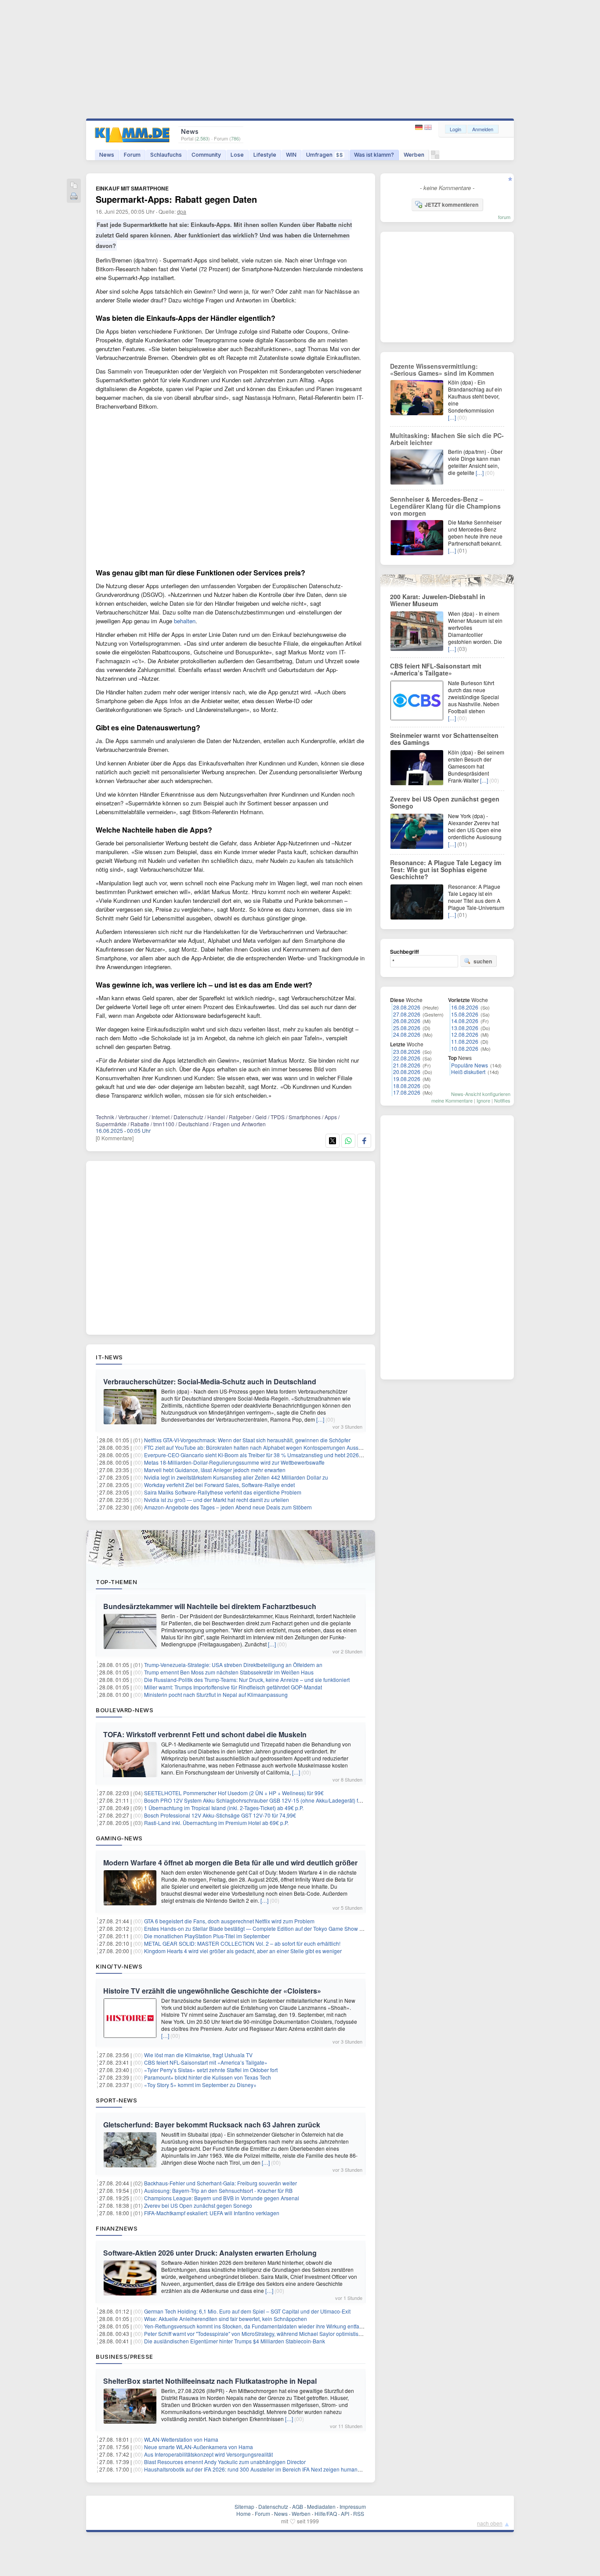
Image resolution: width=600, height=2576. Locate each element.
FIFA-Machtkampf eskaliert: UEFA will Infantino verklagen (212, 2213)
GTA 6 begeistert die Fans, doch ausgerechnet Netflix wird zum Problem (229, 1921)
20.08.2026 (407, 1072)
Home (244, 2513)
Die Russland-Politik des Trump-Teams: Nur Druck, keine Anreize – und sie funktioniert (247, 1680)
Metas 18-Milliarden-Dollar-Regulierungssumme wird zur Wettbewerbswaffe (234, 1462)
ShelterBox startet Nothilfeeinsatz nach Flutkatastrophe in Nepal (210, 2381)
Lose (237, 155)
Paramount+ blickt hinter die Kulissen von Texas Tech (208, 2077)
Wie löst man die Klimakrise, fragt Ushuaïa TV (198, 2055)
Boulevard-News (125, 1710)
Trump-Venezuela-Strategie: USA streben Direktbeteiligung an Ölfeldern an (233, 1665)
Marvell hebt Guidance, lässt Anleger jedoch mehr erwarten (215, 1470)
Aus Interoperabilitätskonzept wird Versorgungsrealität (208, 2454)
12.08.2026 (465, 1034)
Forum (132, 155)
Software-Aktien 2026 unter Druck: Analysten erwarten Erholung (210, 2253)
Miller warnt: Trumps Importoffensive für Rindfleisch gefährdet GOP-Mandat (233, 1687)
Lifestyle (265, 155)
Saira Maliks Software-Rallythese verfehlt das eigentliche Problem (223, 1492)
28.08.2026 (407, 1007)
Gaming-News (119, 1838)
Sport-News (116, 2100)
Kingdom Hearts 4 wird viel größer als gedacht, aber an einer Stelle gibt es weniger (243, 1951)
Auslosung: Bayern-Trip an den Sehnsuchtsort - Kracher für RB (218, 2190)
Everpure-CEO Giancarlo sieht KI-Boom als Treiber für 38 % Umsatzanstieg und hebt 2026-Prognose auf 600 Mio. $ (282, 1455)
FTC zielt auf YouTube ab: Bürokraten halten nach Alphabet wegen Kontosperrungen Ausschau (257, 1447)
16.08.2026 (465, 1007)
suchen (483, 961)
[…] (320, 1419)
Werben (414, 155)
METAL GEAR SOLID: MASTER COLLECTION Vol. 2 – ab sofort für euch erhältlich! (242, 1943)
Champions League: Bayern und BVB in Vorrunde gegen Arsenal (222, 2198)
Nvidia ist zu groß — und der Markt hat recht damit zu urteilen (217, 1500)
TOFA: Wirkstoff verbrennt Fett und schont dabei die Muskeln (205, 1734)
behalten (185, 621)
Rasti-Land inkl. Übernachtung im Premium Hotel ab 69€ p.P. (216, 1823)
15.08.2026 (465, 1014)
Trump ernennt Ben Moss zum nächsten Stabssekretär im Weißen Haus (229, 1672)
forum (504, 217)
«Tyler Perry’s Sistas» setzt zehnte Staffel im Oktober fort (211, 2070)
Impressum (353, 2506)
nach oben (490, 2523)
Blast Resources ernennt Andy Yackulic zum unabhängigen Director (225, 2462)
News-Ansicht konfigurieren (481, 1094)
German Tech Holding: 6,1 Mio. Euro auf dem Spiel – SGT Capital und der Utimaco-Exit (247, 2311)
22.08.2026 (407, 1058)
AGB (298, 2506)
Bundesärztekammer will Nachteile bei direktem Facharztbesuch (210, 1606)
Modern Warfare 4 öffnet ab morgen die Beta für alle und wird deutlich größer (230, 1863)
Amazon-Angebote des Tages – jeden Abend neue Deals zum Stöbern (228, 1507)
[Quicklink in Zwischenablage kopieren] (74, 186)
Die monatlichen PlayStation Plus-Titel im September (207, 1936)
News (107, 155)
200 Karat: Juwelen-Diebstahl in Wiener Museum (438, 600)
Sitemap (244, 2506)
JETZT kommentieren (452, 205)
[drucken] (74, 197)
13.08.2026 (465, 1028)
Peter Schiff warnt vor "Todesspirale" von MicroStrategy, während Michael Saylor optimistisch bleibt (261, 2333)
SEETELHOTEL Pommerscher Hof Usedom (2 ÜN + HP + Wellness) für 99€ (234, 1793)
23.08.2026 (407, 1051)
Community (206, 155)
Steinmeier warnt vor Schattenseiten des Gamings (444, 739)
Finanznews (117, 2228)
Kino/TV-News (119, 1966)
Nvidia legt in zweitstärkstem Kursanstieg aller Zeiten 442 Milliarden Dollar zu (236, 1477)
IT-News (109, 1357)
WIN (291, 155)
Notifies (502, 1100)
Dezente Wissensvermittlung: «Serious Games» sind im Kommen (442, 370)
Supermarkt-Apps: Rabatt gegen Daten (176, 199)
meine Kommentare (452, 1100)
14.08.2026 (465, 1021)
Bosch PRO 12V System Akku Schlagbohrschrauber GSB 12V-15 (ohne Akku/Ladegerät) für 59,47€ (262, 1800)
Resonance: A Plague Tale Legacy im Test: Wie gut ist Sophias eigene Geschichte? (446, 869)
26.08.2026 (407, 1021)
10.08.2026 (465, 1048)
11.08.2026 (465, 1041)
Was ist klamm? (374, 155)
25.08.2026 (407, 1028)
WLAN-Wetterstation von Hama (181, 2439)
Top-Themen (116, 1582)
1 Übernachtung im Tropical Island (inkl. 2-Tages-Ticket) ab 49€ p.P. (224, 1808)
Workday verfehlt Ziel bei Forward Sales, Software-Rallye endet (219, 1485)
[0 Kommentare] (115, 1138)
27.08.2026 (407, 1014)
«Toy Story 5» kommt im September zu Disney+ (200, 2085)
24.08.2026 (407, 1034)
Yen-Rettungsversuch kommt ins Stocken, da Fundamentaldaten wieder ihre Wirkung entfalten (256, 2326)
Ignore (483, 1100)
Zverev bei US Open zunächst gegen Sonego (198, 2205)
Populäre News (470, 1065)
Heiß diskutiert (468, 1072)
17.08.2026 (407, 1092)
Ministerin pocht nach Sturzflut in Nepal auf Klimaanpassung (216, 1694)
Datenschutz (273, 2506)
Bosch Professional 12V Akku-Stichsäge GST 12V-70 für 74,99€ (220, 1815)
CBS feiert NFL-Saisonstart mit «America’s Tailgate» (206, 2062)
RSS (359, 2513)
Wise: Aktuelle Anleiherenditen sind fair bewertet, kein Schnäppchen (226, 2319)
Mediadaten (321, 2506)
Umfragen (325, 155)
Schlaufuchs (166, 155)
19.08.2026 (407, 1079)
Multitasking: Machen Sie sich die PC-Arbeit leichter (447, 439)
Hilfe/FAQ (326, 2513)
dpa (182, 211)
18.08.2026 (407, 1086)
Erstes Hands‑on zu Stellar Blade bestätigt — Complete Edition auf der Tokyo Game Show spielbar (261, 1928)
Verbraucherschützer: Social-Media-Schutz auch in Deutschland (210, 1381)
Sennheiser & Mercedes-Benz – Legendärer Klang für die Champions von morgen (445, 506)
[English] (428, 128)
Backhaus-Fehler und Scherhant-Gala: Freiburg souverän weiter (220, 2183)
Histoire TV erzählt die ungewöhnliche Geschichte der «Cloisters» (212, 1991)
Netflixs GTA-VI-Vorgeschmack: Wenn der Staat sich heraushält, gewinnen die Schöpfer (247, 1440)
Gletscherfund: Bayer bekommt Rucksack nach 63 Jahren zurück (212, 2125)
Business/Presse (125, 2357)
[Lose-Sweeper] (435, 157)
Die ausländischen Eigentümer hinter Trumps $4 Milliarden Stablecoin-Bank (235, 2341)
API (345, 2513)
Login (455, 129)
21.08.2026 (407, 1065)
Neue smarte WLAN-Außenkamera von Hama (199, 2447)
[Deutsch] (420, 128)
